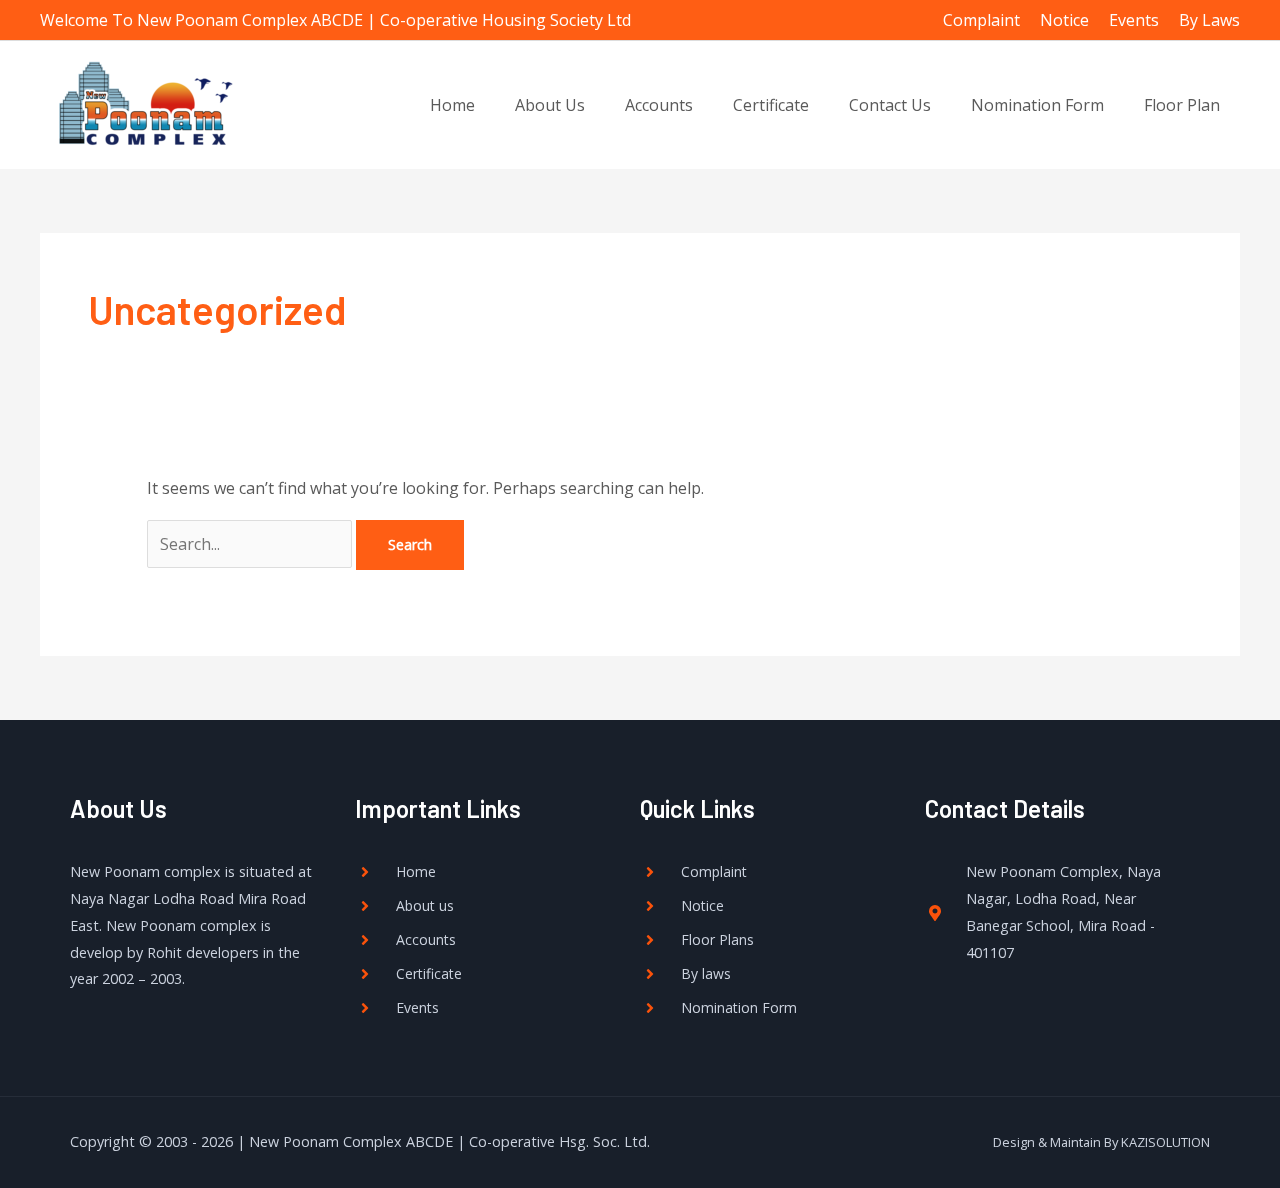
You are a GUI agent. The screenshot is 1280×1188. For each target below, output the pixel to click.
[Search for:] (251, 544)
